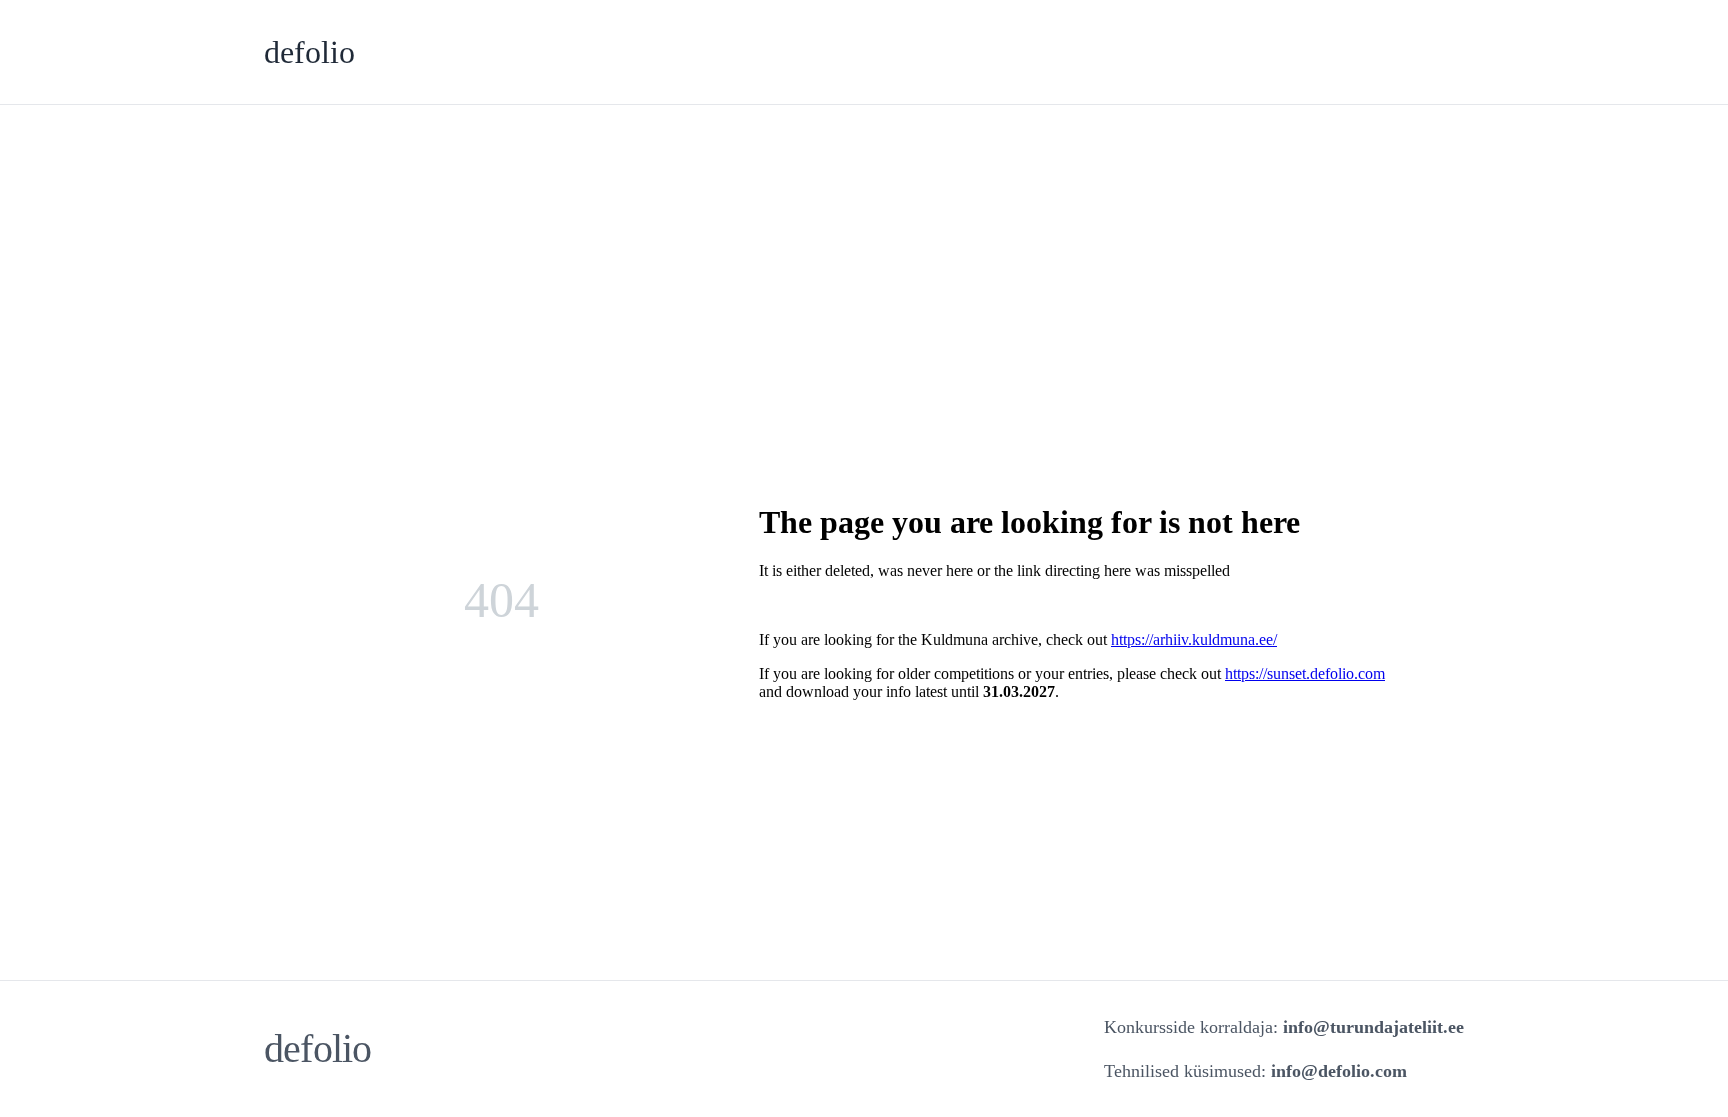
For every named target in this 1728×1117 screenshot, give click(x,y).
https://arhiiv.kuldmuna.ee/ (1194, 639)
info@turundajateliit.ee (1373, 1027)
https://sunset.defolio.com (1305, 673)
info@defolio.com (1339, 1071)
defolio (309, 52)
